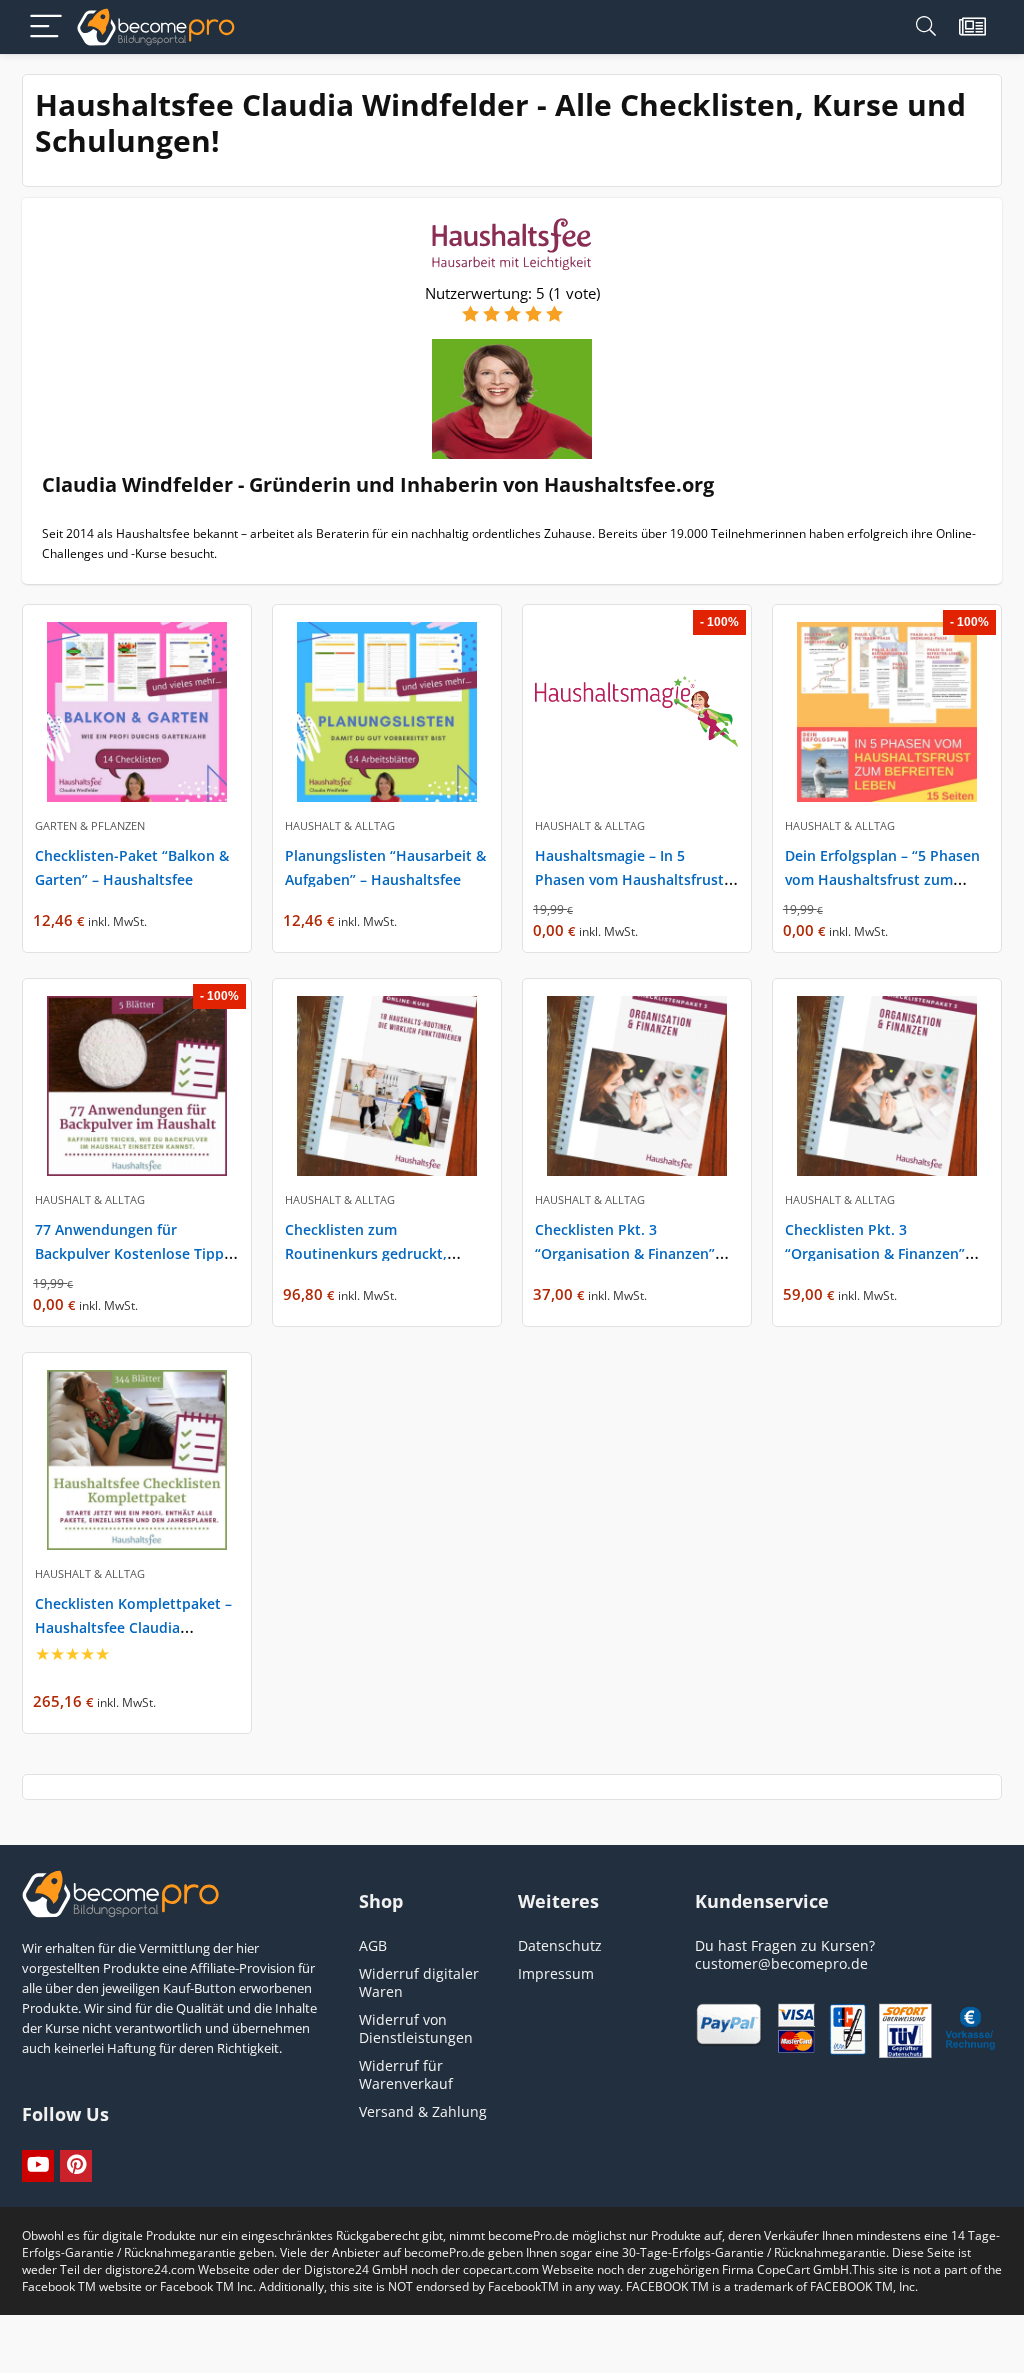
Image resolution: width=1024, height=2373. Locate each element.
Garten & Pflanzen (90, 825)
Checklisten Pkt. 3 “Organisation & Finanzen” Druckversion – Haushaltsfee (882, 1253)
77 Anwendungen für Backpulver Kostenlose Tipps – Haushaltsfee (133, 1253)
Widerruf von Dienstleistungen (416, 2028)
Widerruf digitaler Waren (419, 1982)
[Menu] (46, 27)
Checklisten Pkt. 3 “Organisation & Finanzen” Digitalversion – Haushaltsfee (634, 1253)
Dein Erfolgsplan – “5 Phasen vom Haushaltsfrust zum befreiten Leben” (882, 879)
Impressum (556, 1973)
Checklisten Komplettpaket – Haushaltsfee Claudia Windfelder (133, 1627)
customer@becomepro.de (781, 1963)
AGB (373, 1945)
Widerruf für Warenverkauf (406, 2074)
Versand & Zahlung (423, 2111)
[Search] (926, 27)
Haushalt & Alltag (340, 825)
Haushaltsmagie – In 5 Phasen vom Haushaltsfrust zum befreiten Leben (629, 879)
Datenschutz (560, 1945)
